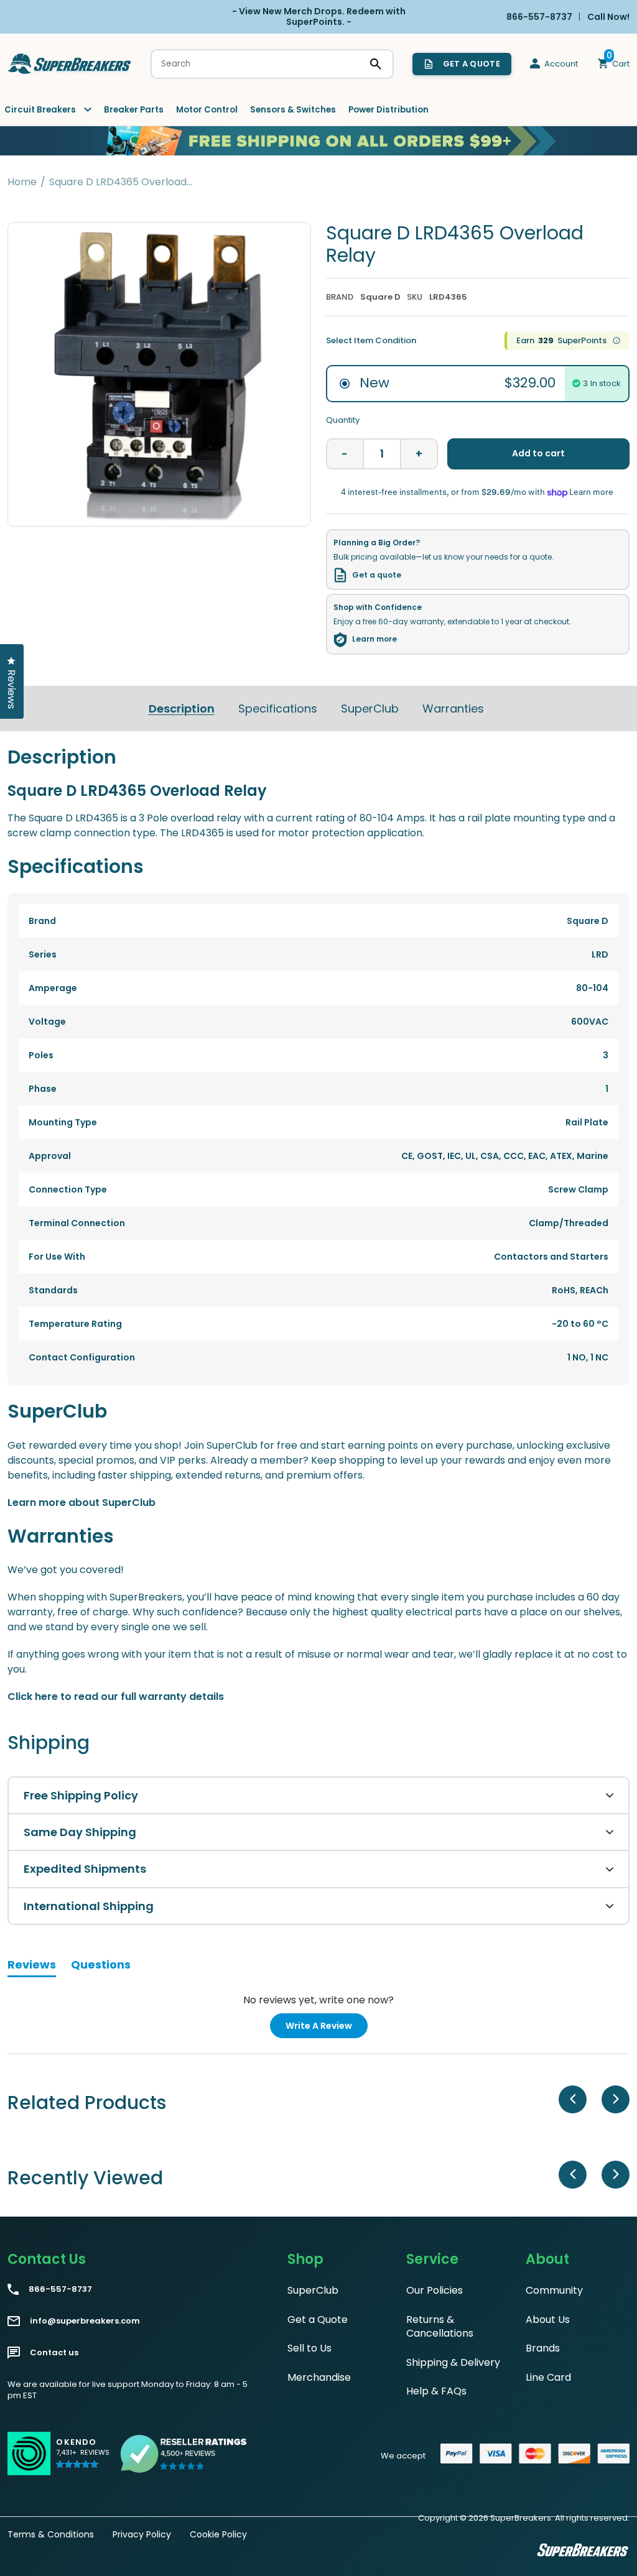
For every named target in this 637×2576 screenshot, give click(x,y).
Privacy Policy (142, 2534)
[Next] (616, 2099)
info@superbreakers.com (85, 2321)
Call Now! (608, 16)
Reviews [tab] (32, 1967)
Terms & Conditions (51, 2534)
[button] (83, 2459)
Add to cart (538, 453)
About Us (548, 2320)
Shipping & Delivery (453, 2362)
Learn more (374, 639)
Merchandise (319, 2377)
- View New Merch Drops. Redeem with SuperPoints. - (319, 16)
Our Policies (435, 2290)
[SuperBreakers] (70, 64)
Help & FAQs (436, 2391)
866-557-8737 (60, 2289)
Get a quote (377, 575)
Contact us (54, 2353)
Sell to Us (309, 2348)
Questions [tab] (101, 1967)
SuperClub (370, 709)
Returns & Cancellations (440, 2326)
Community (554, 2290)
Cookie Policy (218, 2534)
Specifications (278, 709)
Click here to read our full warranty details (116, 1697)
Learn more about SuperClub (81, 1503)
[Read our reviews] (184, 2454)
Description (182, 709)
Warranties (453, 709)
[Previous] (573, 2099)
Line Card (548, 2377)
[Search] (376, 64)
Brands (543, 2348)
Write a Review (327, 2029)
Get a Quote (318, 2320)
